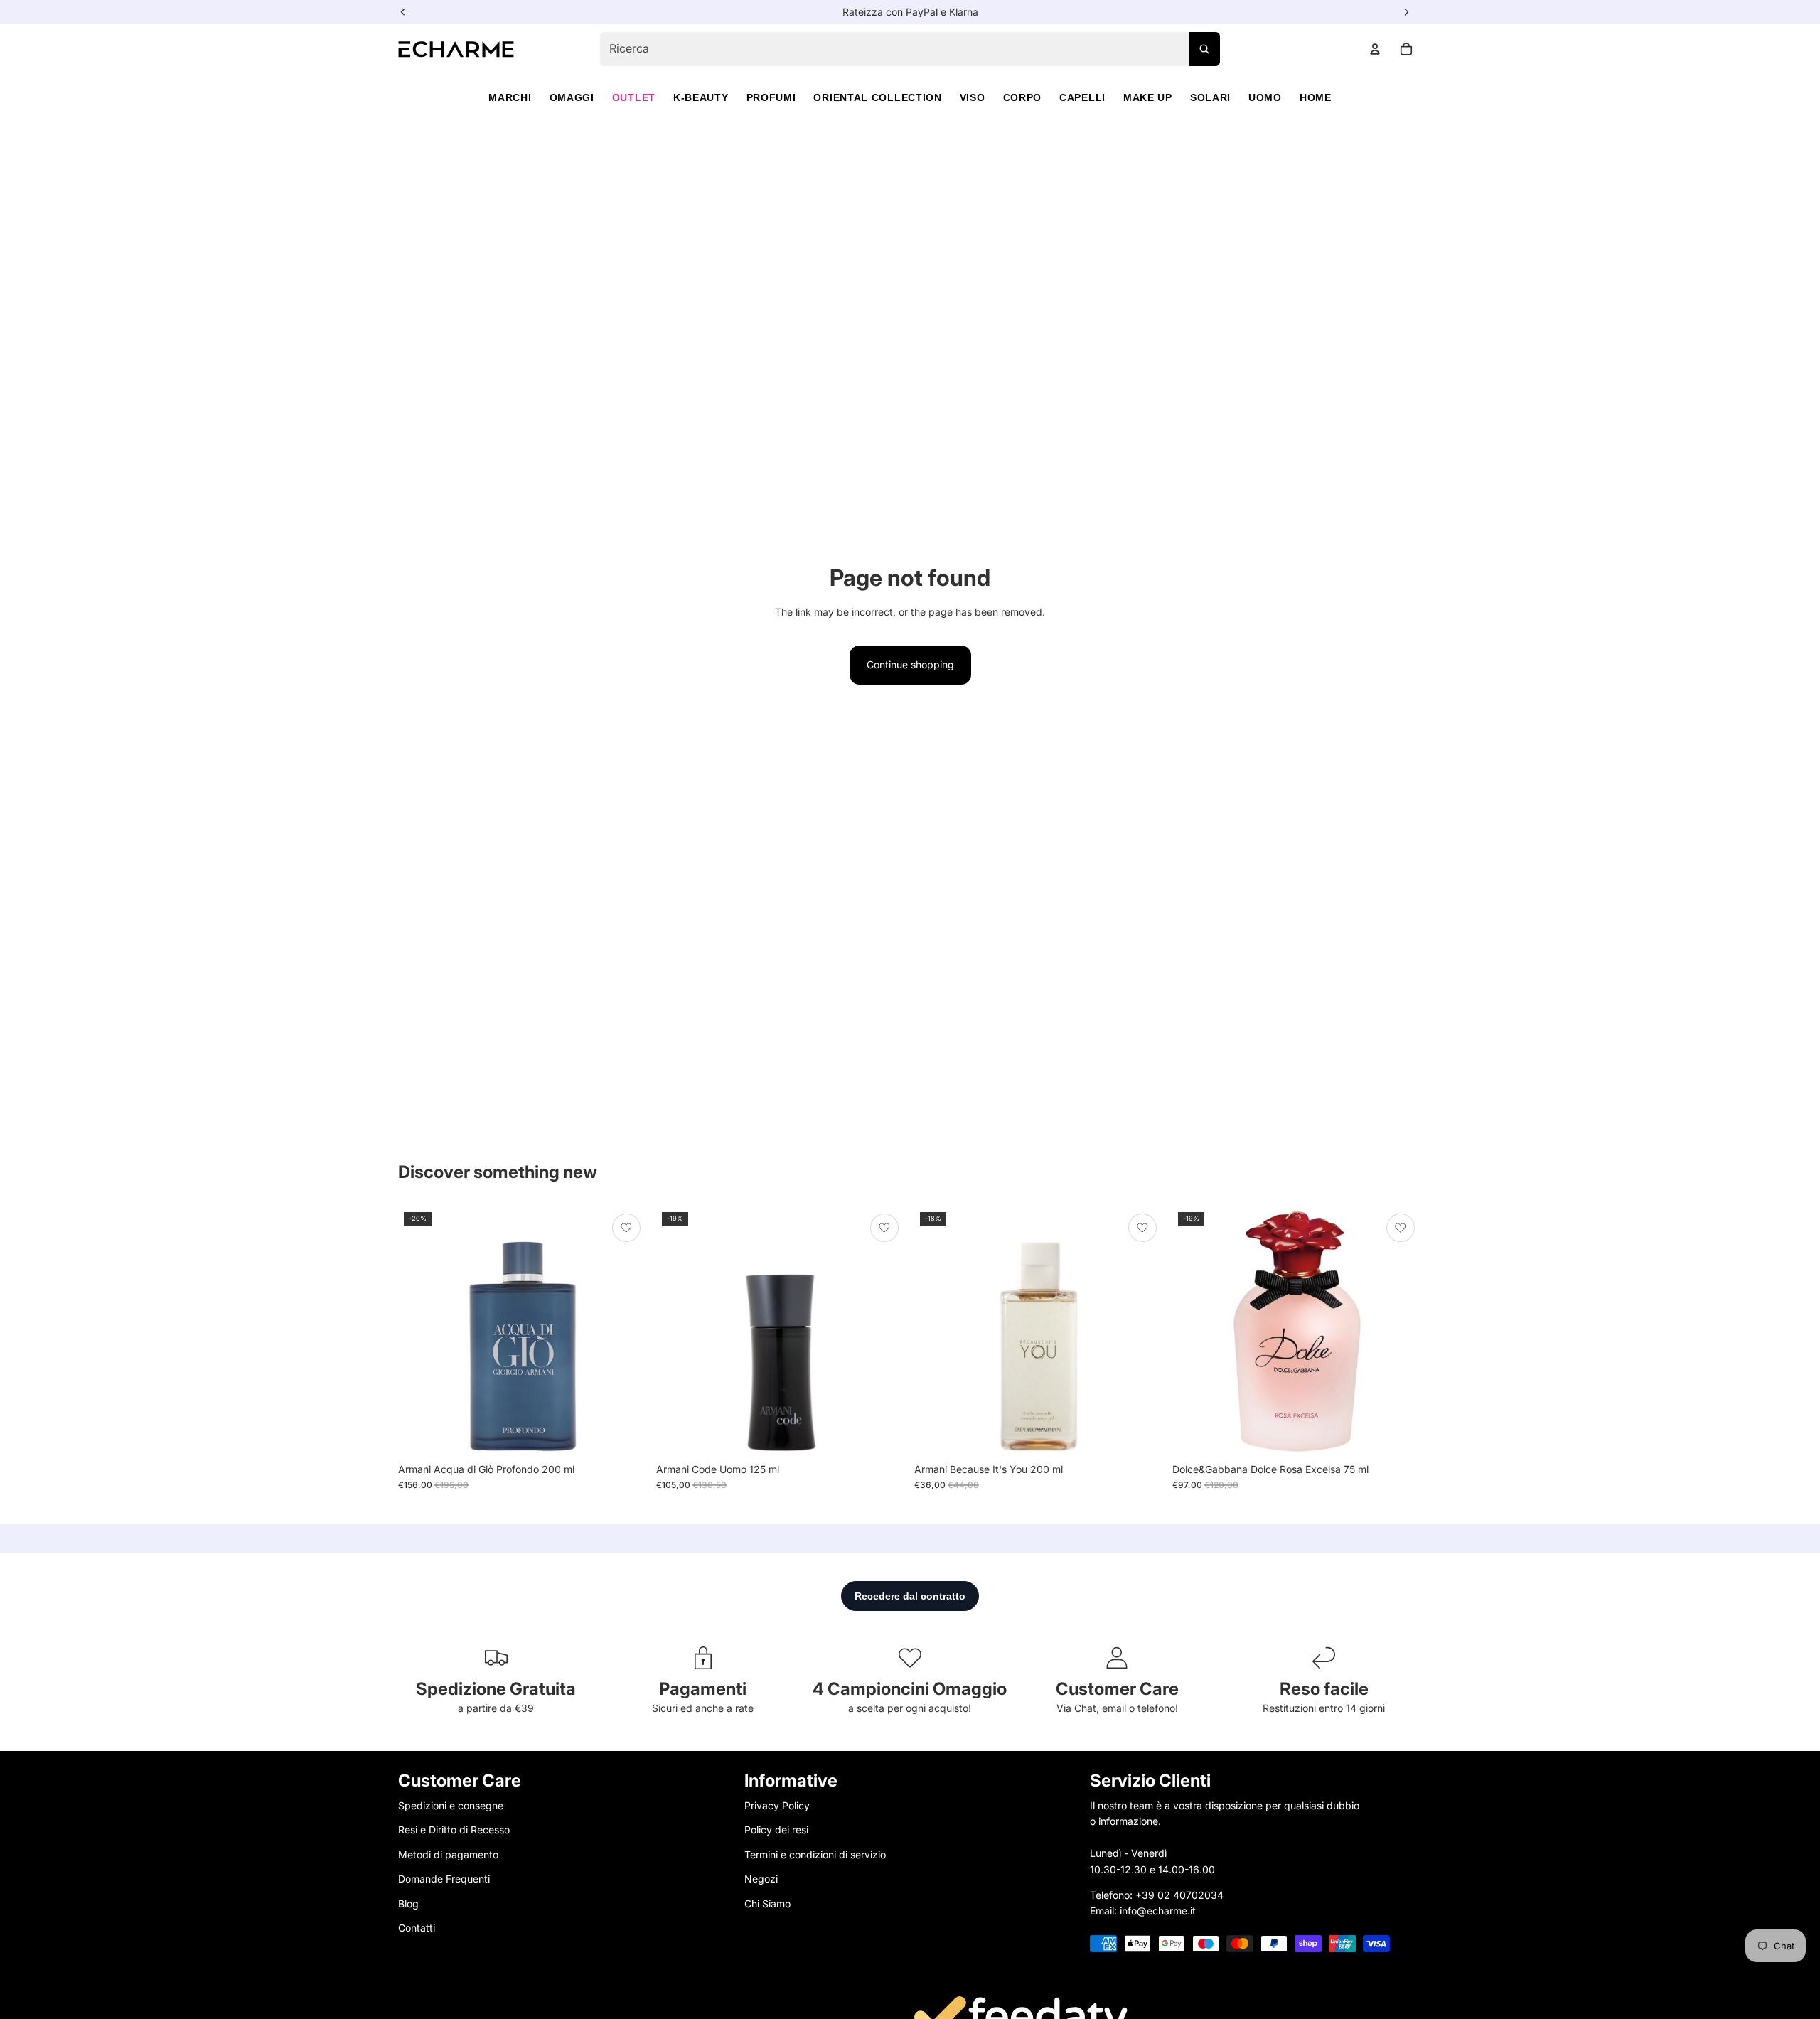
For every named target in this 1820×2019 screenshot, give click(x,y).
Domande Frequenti (444, 1879)
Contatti (417, 1928)
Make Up (1148, 97)
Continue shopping (910, 664)
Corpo (1023, 97)
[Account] (1375, 49)
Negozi (761, 1879)
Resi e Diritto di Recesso (454, 1830)
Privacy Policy (777, 1805)
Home (1316, 97)
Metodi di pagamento (448, 1854)
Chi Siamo (767, 1903)
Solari (1210, 97)
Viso (973, 97)
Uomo (1265, 97)
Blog (408, 1903)
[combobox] (910, 49)
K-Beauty (701, 97)
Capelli (1082, 97)
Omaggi (572, 97)
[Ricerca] (1204, 49)
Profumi (771, 97)
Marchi (510, 97)
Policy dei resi (776, 1830)
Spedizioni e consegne (451, 1805)
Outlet (634, 97)
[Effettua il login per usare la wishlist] (626, 1228)
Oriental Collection (877, 97)
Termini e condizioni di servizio (815, 1854)
